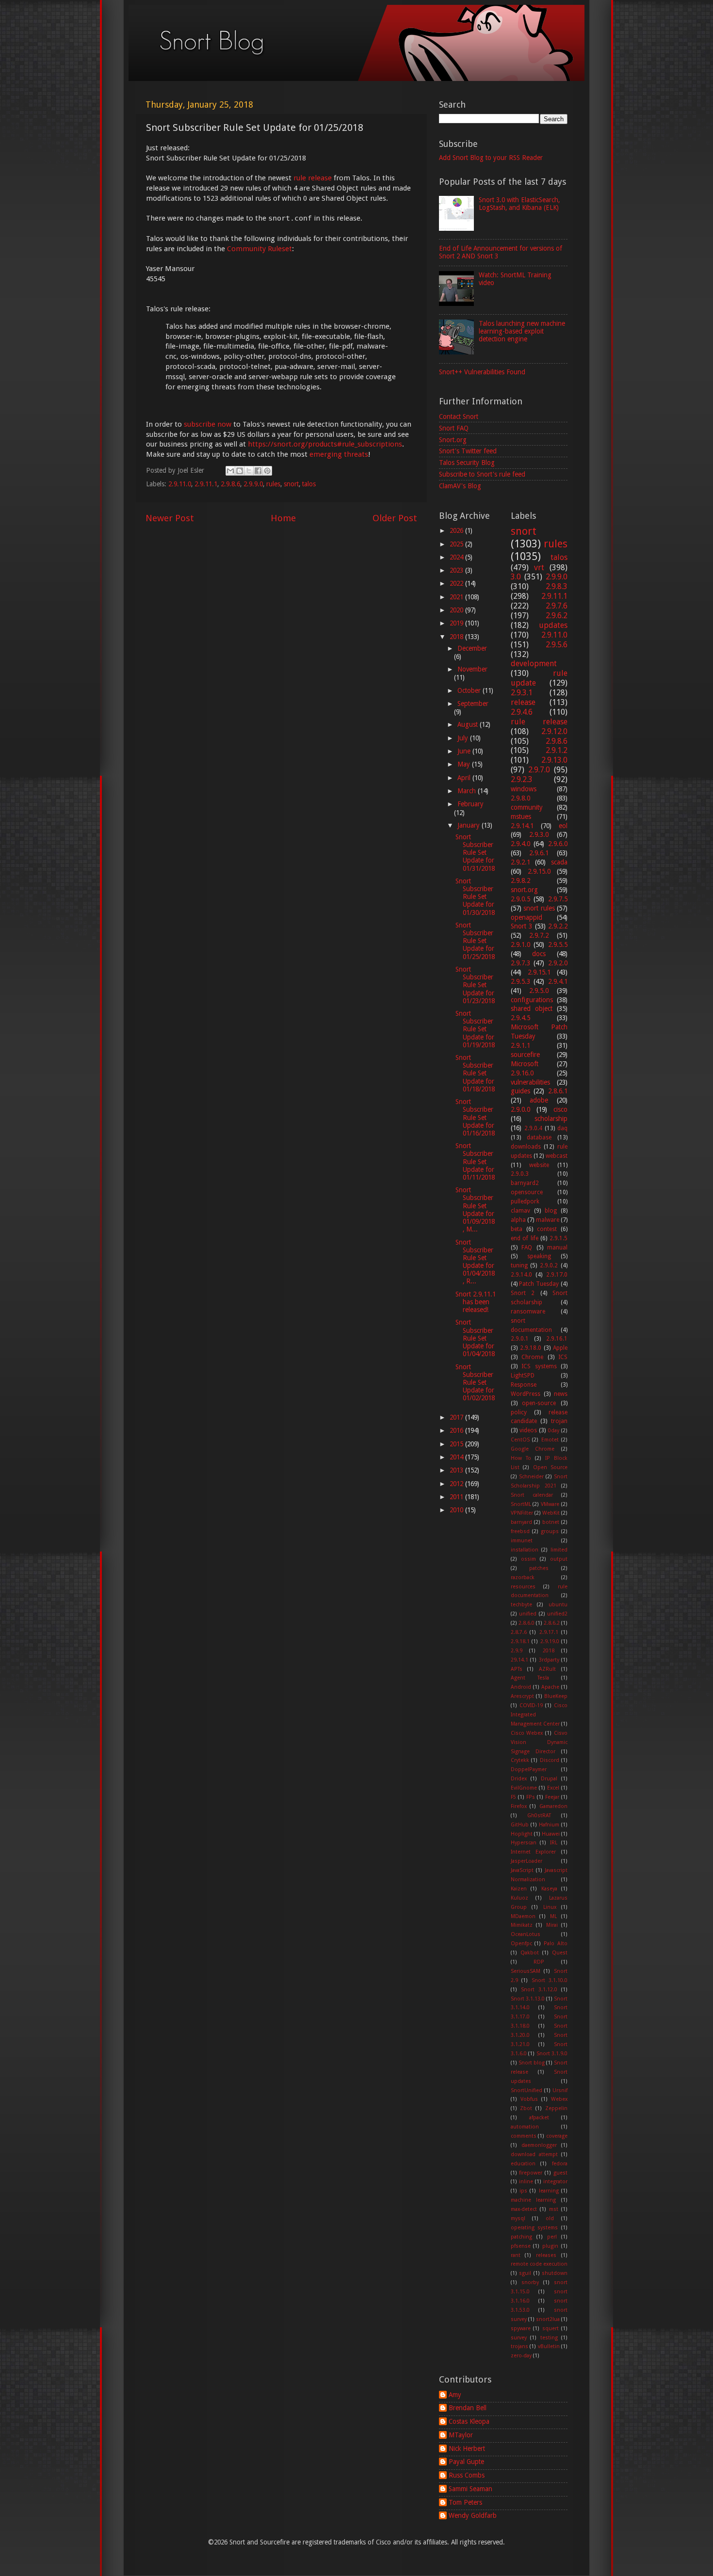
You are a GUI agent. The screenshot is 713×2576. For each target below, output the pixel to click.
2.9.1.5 (559, 1238)
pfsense (521, 2246)
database (539, 1137)
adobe (539, 1100)
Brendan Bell (468, 2408)
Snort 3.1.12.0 (539, 1990)
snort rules (539, 908)
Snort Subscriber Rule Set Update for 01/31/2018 (475, 853)
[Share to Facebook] (258, 471)
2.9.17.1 (549, 1632)
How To (521, 1458)
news (561, 1394)
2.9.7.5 (558, 899)
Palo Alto (556, 1944)
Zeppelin (556, 2108)
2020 (457, 610)
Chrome (532, 1357)
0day (554, 1431)
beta (517, 1229)
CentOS (520, 1440)
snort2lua (548, 2319)
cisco (560, 1109)
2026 (457, 530)
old (550, 2218)
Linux (550, 1907)
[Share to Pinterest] (267, 471)
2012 (457, 1484)
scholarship (551, 1119)
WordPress (526, 1394)
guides (520, 1091)
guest (560, 2173)
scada (559, 862)
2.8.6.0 (527, 1623)
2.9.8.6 (230, 484)
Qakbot (530, 1953)
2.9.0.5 (520, 899)
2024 (457, 557)
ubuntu (558, 1605)
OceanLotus (526, 1934)
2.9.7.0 (539, 770)
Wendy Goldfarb (473, 2515)
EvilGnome (524, 1788)
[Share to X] (249, 471)
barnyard (521, 1522)
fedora (560, 2164)
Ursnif (560, 2090)
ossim (528, 1559)
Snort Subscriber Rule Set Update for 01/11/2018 (475, 1161)
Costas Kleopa (469, 2421)
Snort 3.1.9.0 (552, 2054)
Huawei (551, 1834)
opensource (527, 1192)
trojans (519, 2346)
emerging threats (339, 454)
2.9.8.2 (520, 880)
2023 (457, 570)
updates (553, 625)
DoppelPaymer (529, 1769)
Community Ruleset (259, 249)
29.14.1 (519, 1660)
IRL (554, 1843)
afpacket (539, 2118)
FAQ (527, 1248)
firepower (531, 2173)
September (473, 704)
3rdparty (549, 1660)
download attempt (534, 2154)
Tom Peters (465, 2502)
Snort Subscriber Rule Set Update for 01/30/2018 (475, 897)
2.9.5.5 (558, 944)
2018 (457, 637)
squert (551, 2328)
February (470, 804)
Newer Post (170, 518)
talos (309, 484)
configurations (532, 1000)
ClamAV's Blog (460, 486)
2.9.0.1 (520, 1339)
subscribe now (208, 424)
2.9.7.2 (539, 935)
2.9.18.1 (520, 1641)
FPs (531, 1797)
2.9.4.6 (522, 712)
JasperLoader (527, 1861)
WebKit (551, 1513)
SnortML (521, 1504)
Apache (550, 1687)
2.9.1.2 (557, 750)
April (465, 778)
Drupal (549, 1779)
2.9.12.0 (554, 731)
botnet (551, 1522)
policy (519, 1412)
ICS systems (539, 1366)
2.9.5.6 (557, 645)
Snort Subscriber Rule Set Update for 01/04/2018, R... (475, 1262)
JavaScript (522, 1870)
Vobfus (529, 2099)
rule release (313, 178)
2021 (457, 597)
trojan (559, 1421)
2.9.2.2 (558, 926)
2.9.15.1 (539, 972)
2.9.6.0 (558, 844)
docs (539, 954)
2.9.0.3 (520, 1174)
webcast (557, 1156)
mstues (521, 816)
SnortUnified (527, 2090)
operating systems (535, 2228)
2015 (457, 1444)
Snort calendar (532, 1495)
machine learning (534, 2200)
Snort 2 (523, 1293)
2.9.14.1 (522, 826)
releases (546, 2255)
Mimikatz (522, 1925)
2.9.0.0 (520, 1109)
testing (549, 2338)
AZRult (547, 1669)
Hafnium (549, 1825)
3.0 (516, 577)
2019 (457, 623)
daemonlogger (539, 2145)
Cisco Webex (527, 1733)
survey (519, 2338)
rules (273, 484)
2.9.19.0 (550, 1641)
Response (524, 1385)
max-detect (524, 2209)
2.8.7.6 (519, 1632)
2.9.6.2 (557, 616)
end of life (525, 1238)
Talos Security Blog (467, 463)
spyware (521, 2328)
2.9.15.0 (539, 871)
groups (550, 1531)
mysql (518, 2218)
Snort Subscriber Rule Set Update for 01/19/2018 (475, 1029)
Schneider (531, 1477)
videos (528, 1430)
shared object (532, 1008)
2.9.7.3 (520, 963)
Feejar (552, 1797)
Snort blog (532, 2063)
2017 (457, 1417)
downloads (526, 1147)
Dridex (519, 1779)
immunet (522, 1541)
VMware (550, 1504)
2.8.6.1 (558, 1091)
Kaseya (549, 1889)
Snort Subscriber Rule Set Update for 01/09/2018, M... (475, 1209)
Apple (560, 1348)
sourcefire (525, 1055)
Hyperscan (524, 1843)
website (539, 1165)
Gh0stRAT (539, 1816)
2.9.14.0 (521, 1275)
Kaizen (519, 1889)
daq (562, 1128)
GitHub (520, 1825)
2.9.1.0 (520, 944)
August (469, 724)
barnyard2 (525, 1183)
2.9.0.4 (533, 1128)
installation (525, 1550)
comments (524, 2136)
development (534, 664)
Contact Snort (459, 416)
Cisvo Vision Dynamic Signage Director (539, 1742)
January (470, 825)
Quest (560, 1953)
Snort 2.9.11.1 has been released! (476, 1302)
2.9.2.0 (558, 963)
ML (553, 1916)
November (472, 669)
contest (547, 1229)
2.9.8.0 (520, 798)
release (523, 702)
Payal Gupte (466, 2462)
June (465, 751)
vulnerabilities (530, 1082)
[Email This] (230, 471)
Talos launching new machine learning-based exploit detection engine (522, 331)
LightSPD (523, 1376)
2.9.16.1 (557, 1339)
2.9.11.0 (180, 484)
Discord (550, 1760)
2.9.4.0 (520, 844)
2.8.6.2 (552, 1623)
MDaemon (523, 1916)
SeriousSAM (526, 1971)
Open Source (551, 1467)
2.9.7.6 (557, 606)
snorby (530, 2282)
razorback (523, 1577)
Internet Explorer (534, 1852)
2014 (457, 1457)
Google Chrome (533, 1449)
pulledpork (525, 1201)
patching (521, 2237)
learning (549, 2191)
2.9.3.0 (539, 834)
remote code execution (539, 2264)
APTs (517, 1669)
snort (291, 484)
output (559, 1559)
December (472, 648)
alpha (518, 1220)
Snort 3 (522, 926)
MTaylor (461, 2435)
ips (523, 2191)
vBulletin (549, 2346)
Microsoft (525, 1064)
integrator (555, 2182)
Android (521, 1687)
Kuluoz (519, 1898)
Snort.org (453, 440)
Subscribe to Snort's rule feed (482, 474)
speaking (539, 1256)
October (470, 690)
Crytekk (520, 1760)
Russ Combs (467, 2475)
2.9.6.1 (539, 853)
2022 (457, 583)
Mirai (552, 1925)
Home (283, 518)
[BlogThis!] (240, 471)
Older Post (395, 518)
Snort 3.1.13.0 (528, 1999)
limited (559, 1550)
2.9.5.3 (520, 981)
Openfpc (521, 1944)
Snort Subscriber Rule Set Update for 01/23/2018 (475, 985)
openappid (527, 917)
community (527, 807)
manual (557, 1248)
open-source (539, 1403)
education (523, 2164)
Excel (553, 1788)
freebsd (520, 1531)
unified (528, 1614)
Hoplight (522, 1834)
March (468, 791)
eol (563, 826)
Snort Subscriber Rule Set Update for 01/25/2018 (475, 941)
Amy (455, 2395)
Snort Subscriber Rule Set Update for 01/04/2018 (475, 1338)
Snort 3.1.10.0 (550, 1980)
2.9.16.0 (522, 1073)
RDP (539, 1962)
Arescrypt (522, 1696)
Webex (559, 2099)
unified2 (557, 1614)
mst (554, 2209)
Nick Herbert (467, 2448)
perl (552, 2237)
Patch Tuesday (539, 1284)
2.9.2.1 (520, 862)
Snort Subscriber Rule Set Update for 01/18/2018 (475, 1073)
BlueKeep (556, 1696)
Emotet (550, 1440)
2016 (457, 1430)
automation (525, 2127)
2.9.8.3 (557, 586)
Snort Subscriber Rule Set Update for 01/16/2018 (475, 1117)
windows (524, 789)
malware (548, 1220)
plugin (550, 2246)
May (465, 764)
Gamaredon (553, 1806)
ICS (563, 1357)
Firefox (519, 1806)
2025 (457, 544)
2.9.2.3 (522, 779)
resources (523, 1587)
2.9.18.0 (531, 1348)
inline (526, 2182)
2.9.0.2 (549, 1265)
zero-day (521, 2356)
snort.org (524, 890)
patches (539, 1568)
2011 (457, 1497)
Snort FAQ (454, 428)
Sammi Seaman (470, 2489)
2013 (457, 1470)
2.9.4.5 (520, 1018)
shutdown (555, 2273)
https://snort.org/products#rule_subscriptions (325, 444)
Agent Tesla (530, 1678)
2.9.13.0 (554, 760)
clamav (520, 1211)
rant (516, 2255)
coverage (557, 2136)
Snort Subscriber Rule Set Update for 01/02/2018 (475, 1383)
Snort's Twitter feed (468, 451)
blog (551, 1211)
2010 (457, 1510)
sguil (525, 2273)
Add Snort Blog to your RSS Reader (491, 158)
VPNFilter (522, 1513)
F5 (513, 1797)
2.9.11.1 (206, 484)
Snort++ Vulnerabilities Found (482, 372)
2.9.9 (517, 1651)
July (464, 738)
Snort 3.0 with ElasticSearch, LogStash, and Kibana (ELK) (519, 204)
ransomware (528, 1312)
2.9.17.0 (557, 1275)
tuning (519, 1265)
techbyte (521, 1605)
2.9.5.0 (539, 991)
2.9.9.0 (253, 484)
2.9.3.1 (522, 693)
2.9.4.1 (558, 981)
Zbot (526, 2108)
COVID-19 (531, 1705)
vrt (539, 568)
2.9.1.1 (520, 1045)
